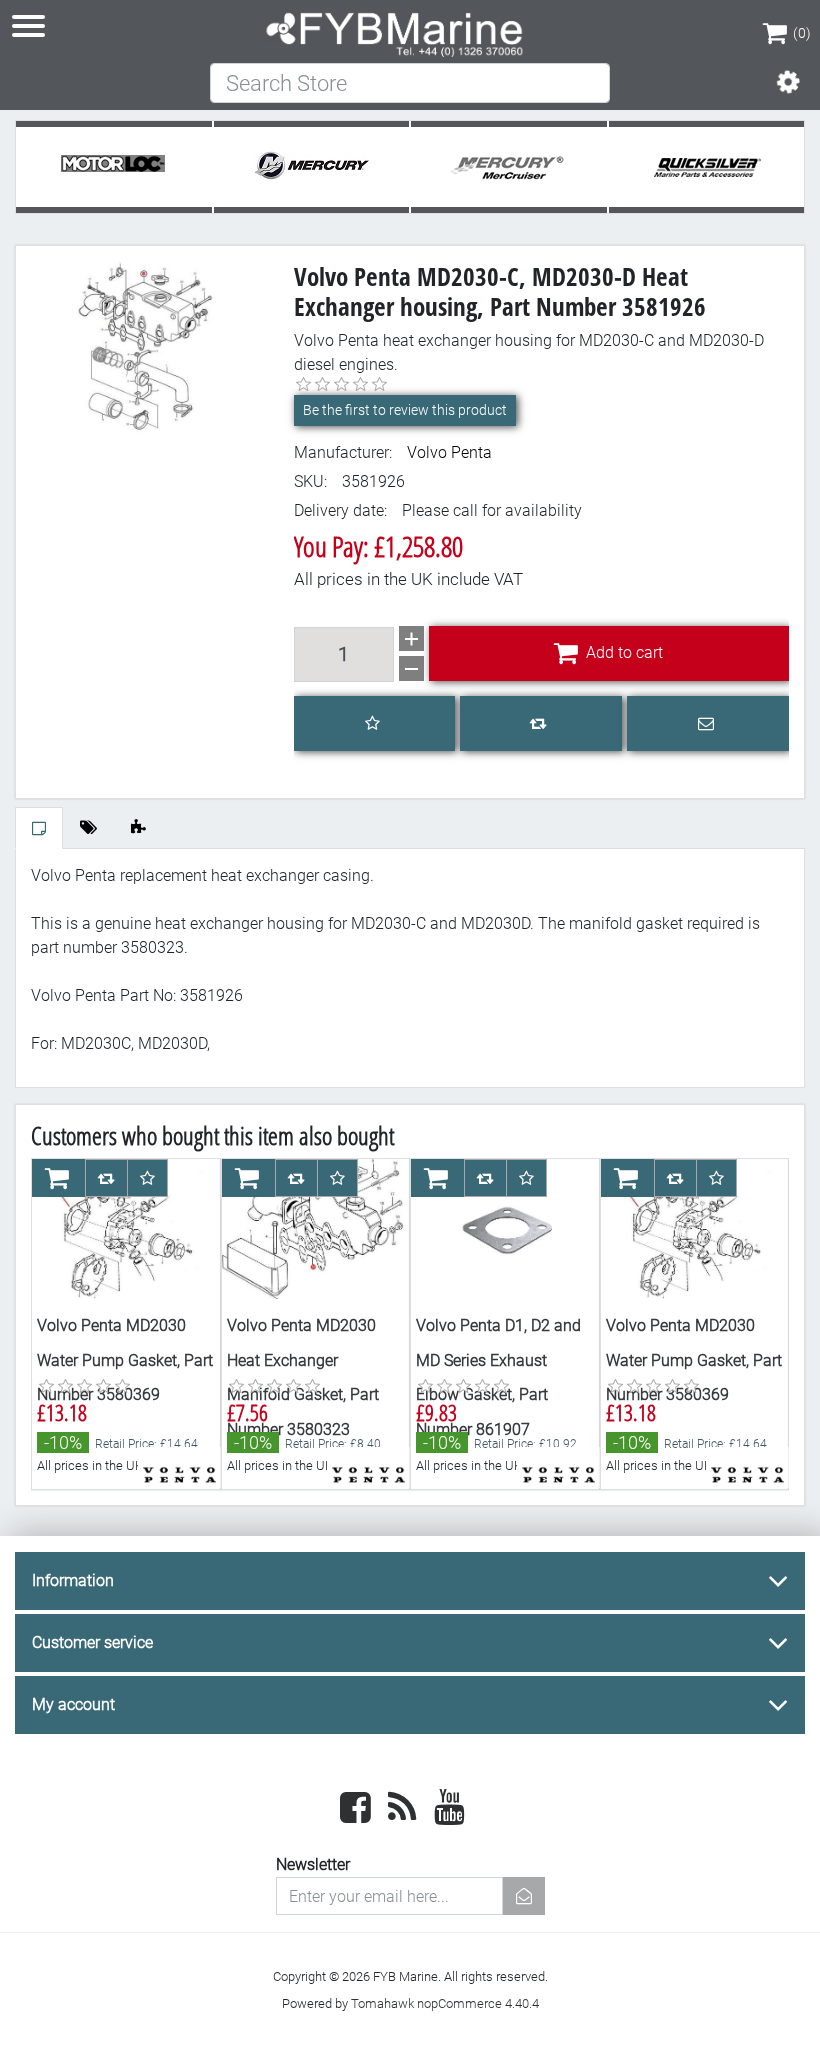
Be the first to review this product (405, 410)
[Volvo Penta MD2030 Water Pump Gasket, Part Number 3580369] (126, 1229)
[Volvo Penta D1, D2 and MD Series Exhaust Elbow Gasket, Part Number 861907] (505, 1229)
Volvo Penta (449, 452)
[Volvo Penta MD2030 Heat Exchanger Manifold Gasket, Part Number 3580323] (316, 1229)
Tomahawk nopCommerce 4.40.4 (445, 2003)
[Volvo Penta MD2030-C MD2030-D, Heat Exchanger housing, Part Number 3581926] (147, 346)
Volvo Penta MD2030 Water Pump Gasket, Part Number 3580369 (125, 1360)
